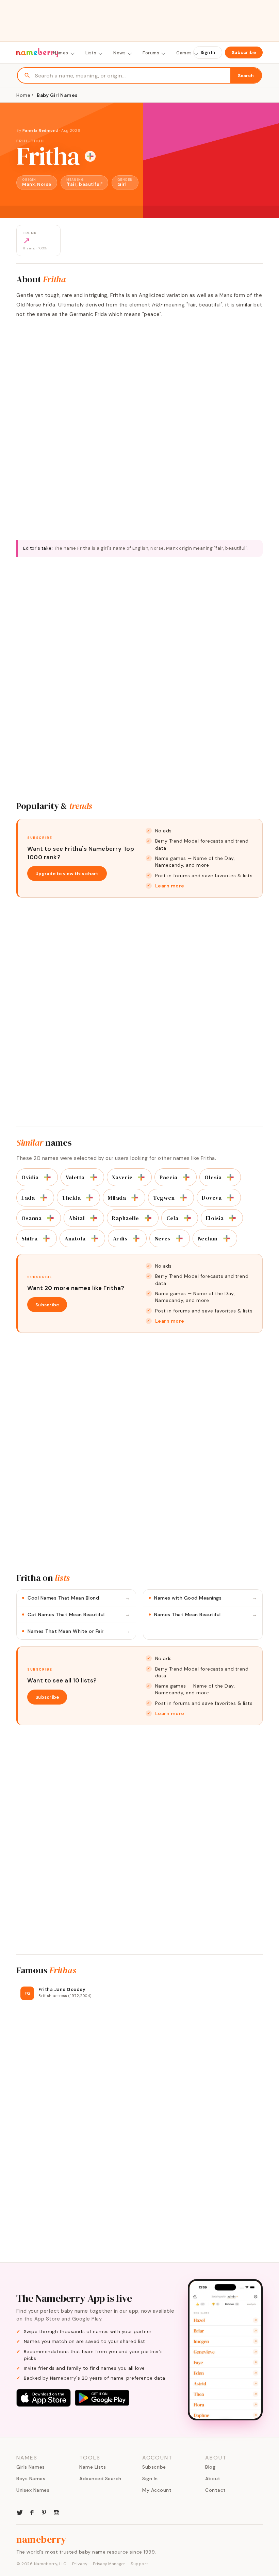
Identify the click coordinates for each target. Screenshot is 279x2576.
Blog (210, 2467)
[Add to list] (90, 156)
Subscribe (244, 52)
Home (23, 95)
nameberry (42, 2539)
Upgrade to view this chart (67, 874)
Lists (91, 53)
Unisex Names (33, 2490)
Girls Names (31, 2467)
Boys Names (31, 2478)
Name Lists (93, 2467)
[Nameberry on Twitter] (20, 2512)
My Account (157, 2490)
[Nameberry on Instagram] (56, 2512)
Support (139, 2564)
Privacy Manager (109, 2564)
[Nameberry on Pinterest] (44, 2512)
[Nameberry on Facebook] (32, 2512)
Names (61, 53)
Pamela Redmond (40, 130)
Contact (216, 2490)
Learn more (170, 886)
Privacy (80, 2564)
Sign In (208, 52)
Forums (151, 53)
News (119, 53)
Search (246, 76)
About (213, 2478)
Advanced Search (100, 2478)
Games (184, 53)
